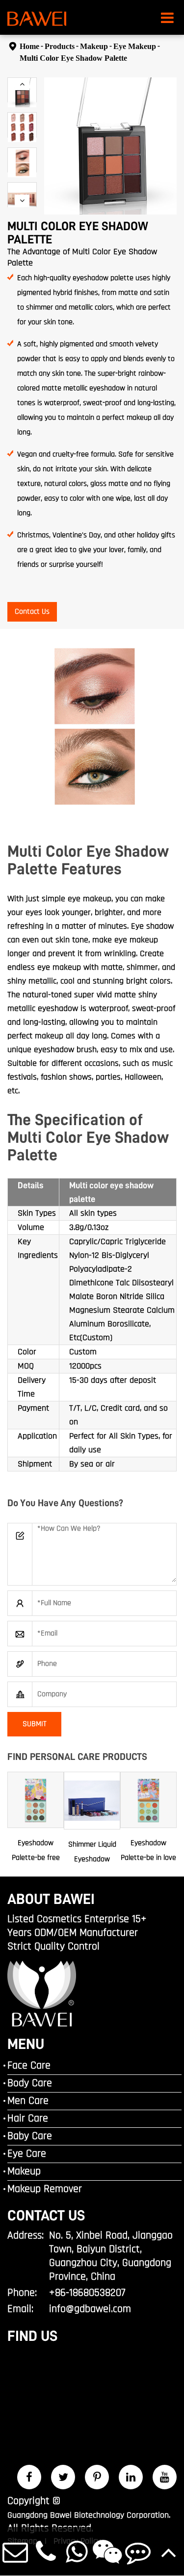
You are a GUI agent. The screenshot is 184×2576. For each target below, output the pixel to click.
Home (29, 46)
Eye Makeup (135, 46)
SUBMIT (35, 1724)
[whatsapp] (77, 2551)
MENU (26, 2044)
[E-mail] (15, 2551)
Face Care (29, 2066)
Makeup (94, 46)
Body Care (30, 2083)
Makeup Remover (45, 2189)
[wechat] (108, 2551)
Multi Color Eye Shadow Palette (73, 58)
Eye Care (27, 2154)
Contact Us (32, 612)
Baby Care (30, 2136)
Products (60, 46)
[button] (22, 84)
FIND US (32, 2336)
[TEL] (46, 2551)
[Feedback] (138, 2551)
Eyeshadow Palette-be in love (148, 1850)
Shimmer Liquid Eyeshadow (92, 1852)
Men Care (28, 2101)
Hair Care (28, 2119)
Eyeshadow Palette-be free (36, 1850)
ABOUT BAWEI (51, 1899)
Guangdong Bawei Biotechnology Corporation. (89, 2515)
